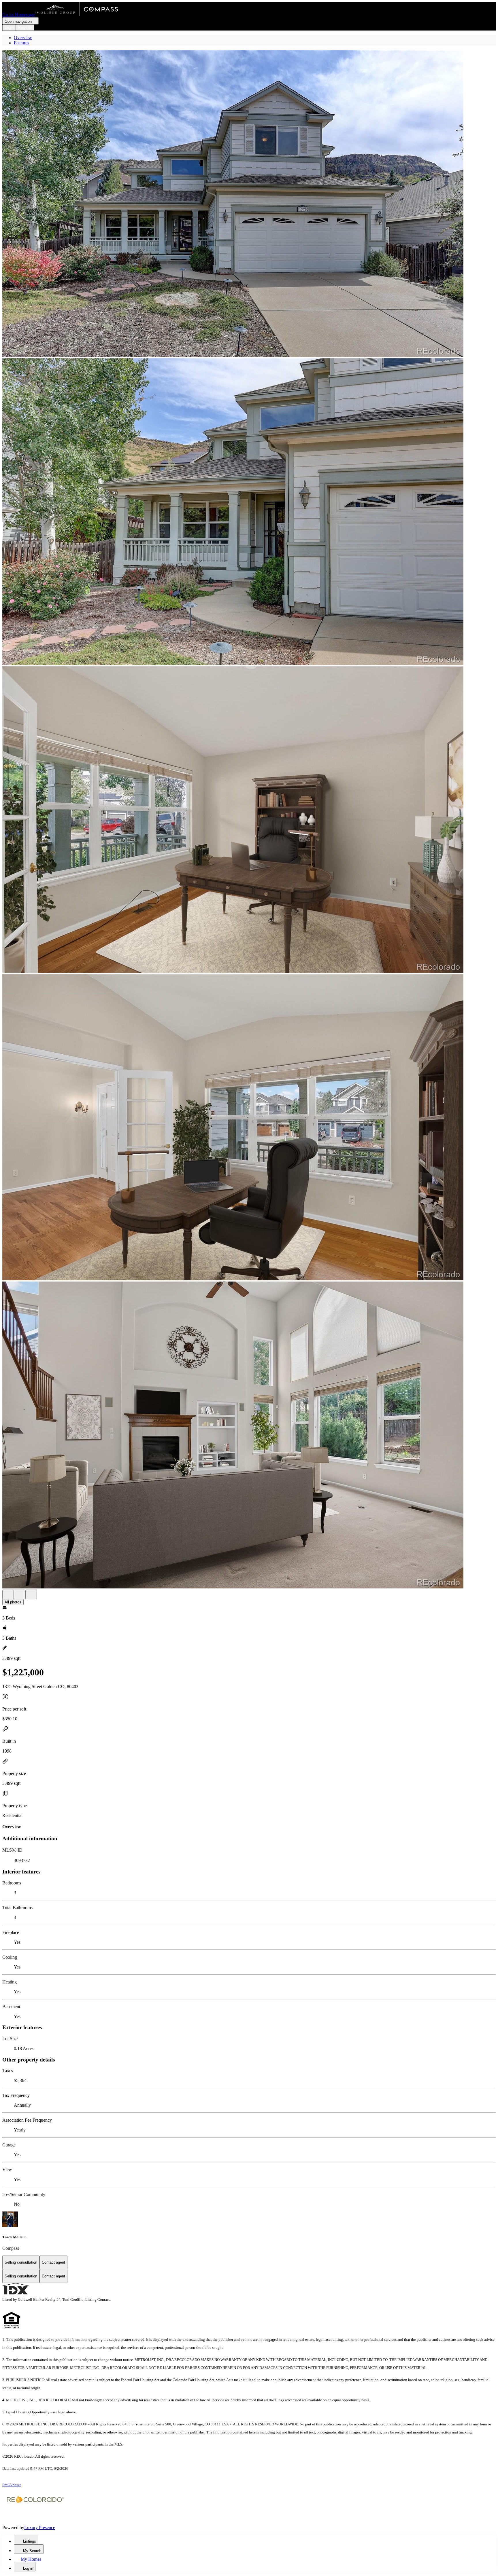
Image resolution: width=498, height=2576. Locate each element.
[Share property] (31, 1594)
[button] (249, 204)
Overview (23, 38)
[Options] (8, 1594)
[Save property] (20, 1594)
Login (9, 27)
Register (25, 27)
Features (21, 43)
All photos (13, 1602)
